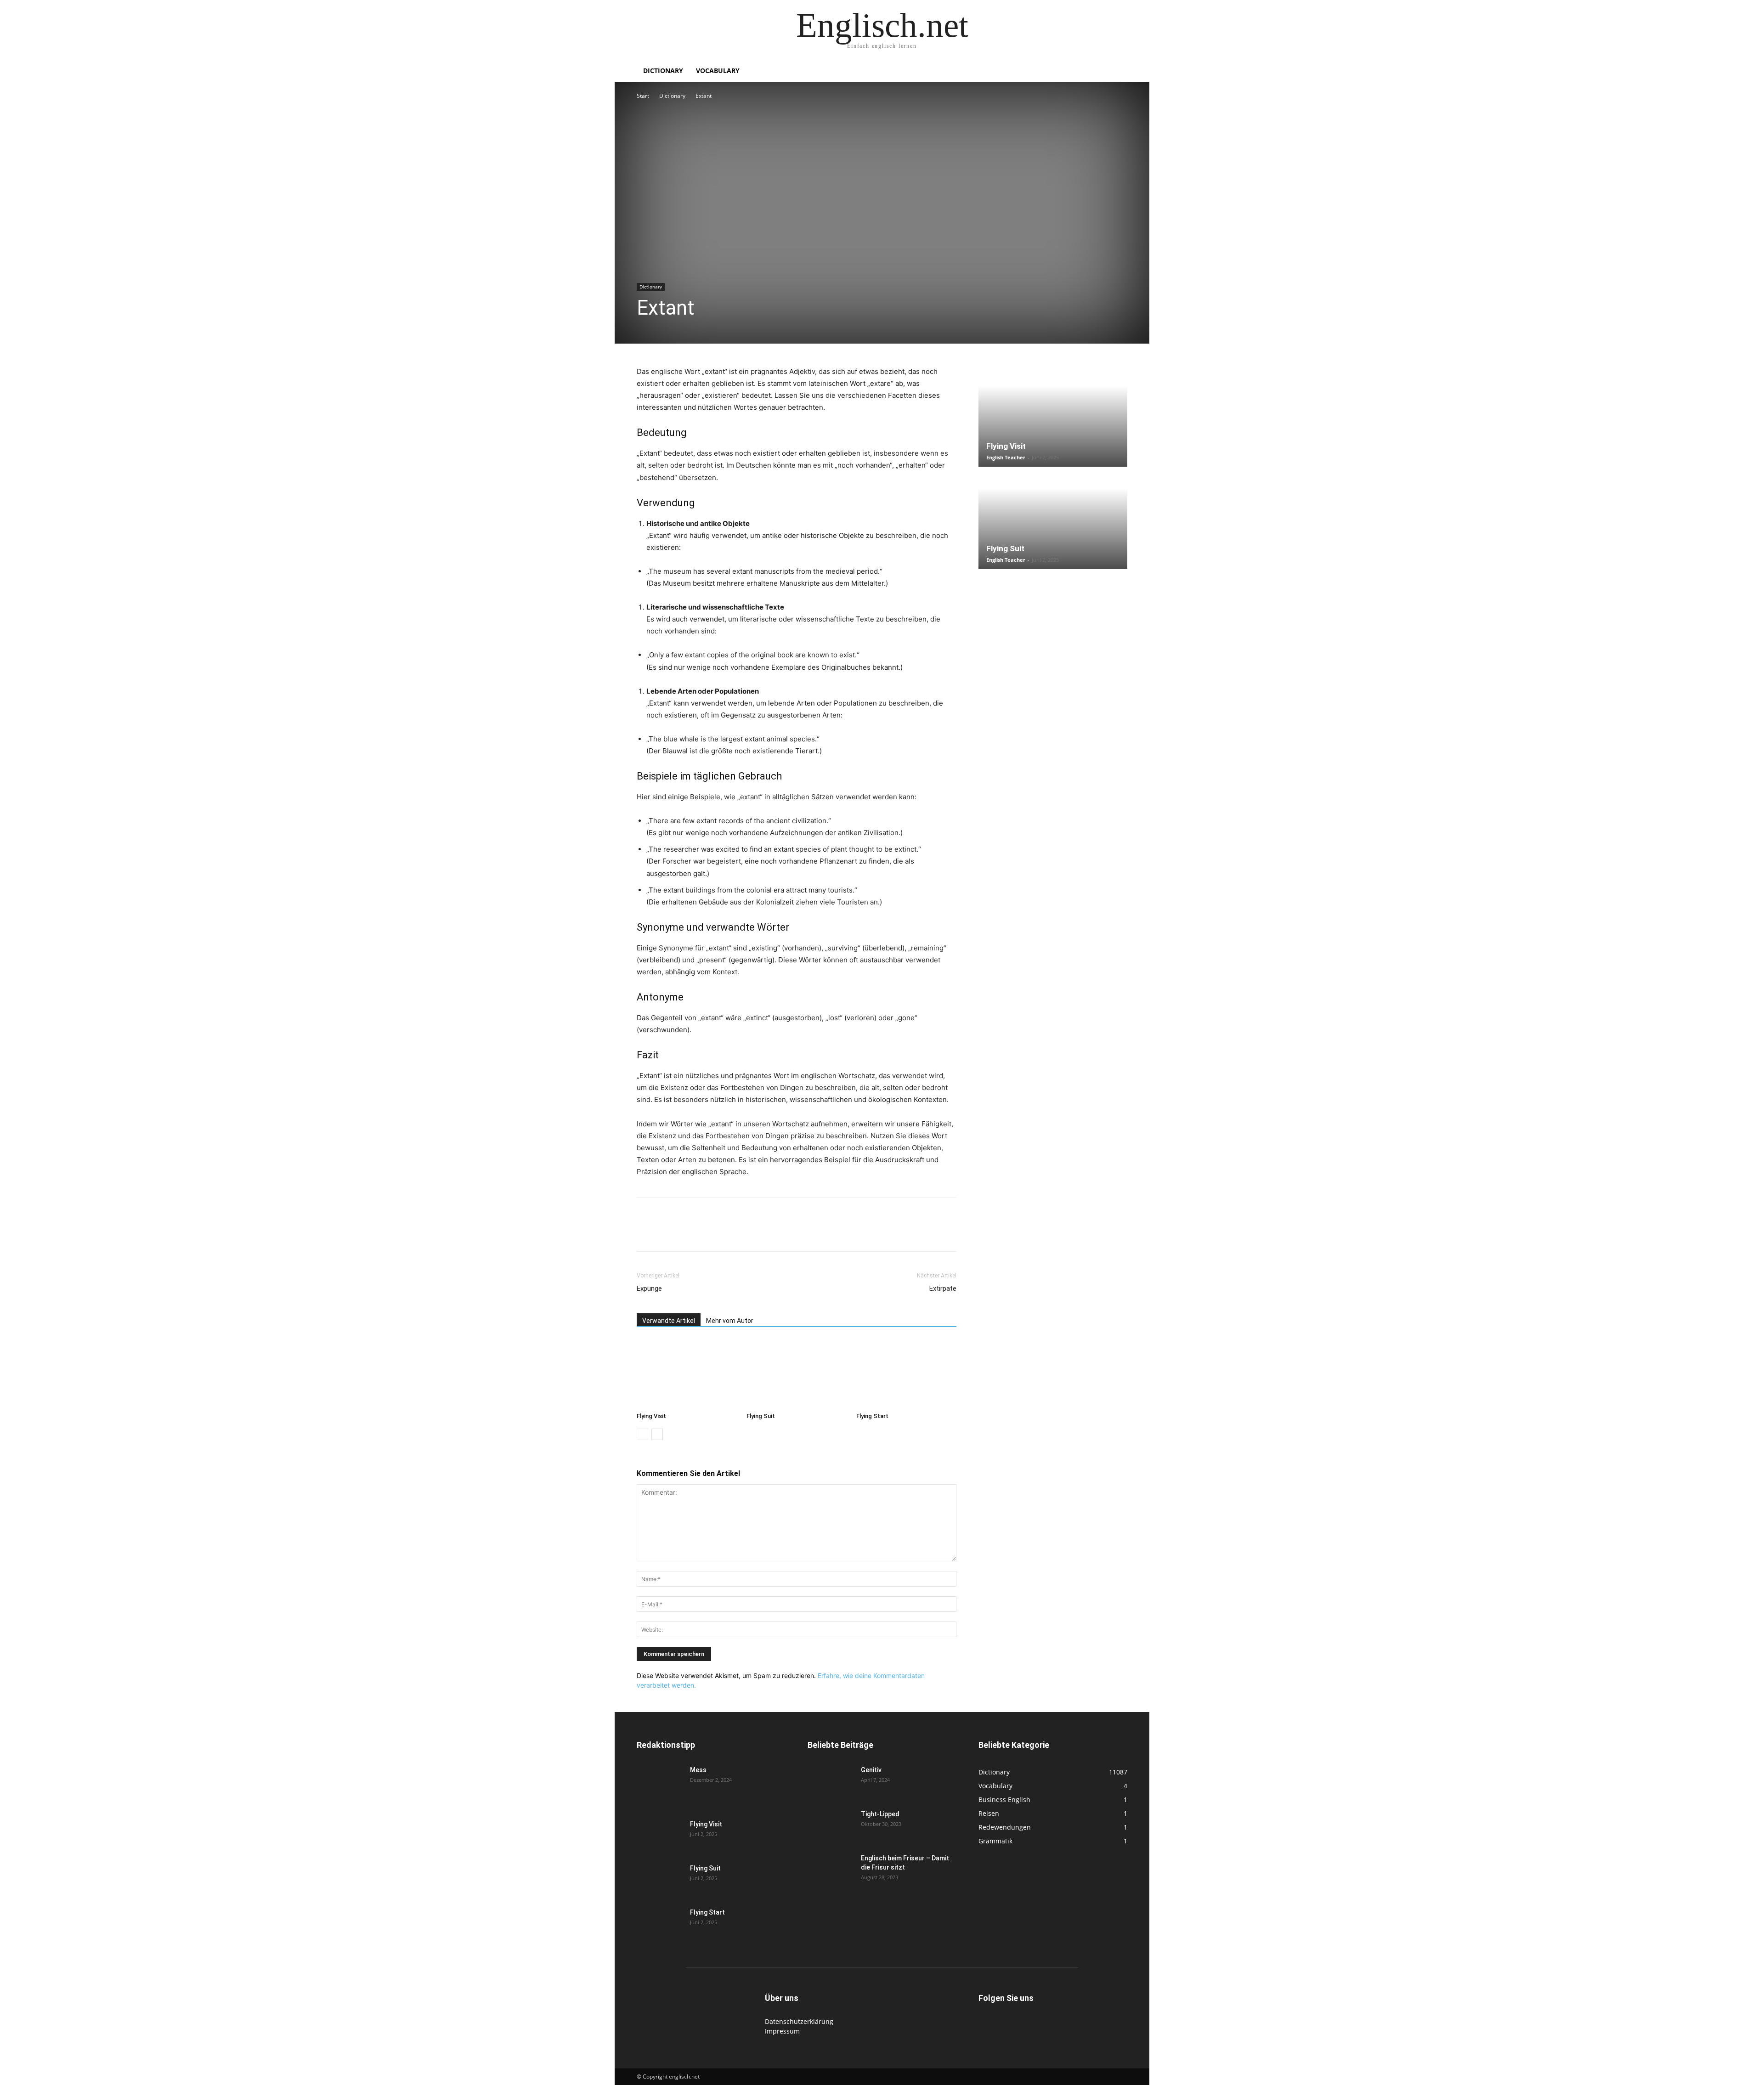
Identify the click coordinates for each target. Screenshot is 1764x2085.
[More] (794, 1232)
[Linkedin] (709, 1232)
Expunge (649, 1288)
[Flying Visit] (687, 1374)
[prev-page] (642, 1434)
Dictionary (663, 71)
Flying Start (872, 1416)
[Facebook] (646, 1232)
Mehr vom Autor (730, 1321)
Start (643, 96)
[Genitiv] (831, 1781)
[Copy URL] (773, 1232)
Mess (698, 1770)
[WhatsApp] (688, 1232)
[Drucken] (752, 1232)
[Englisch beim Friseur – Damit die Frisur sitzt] (831, 1870)
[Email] (730, 1232)
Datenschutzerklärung (799, 2021)
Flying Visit (651, 1416)
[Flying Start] (906, 1374)
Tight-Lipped (880, 1814)
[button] (1116, 71)
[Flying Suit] (797, 1374)
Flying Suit (761, 1416)
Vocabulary (718, 71)
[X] (667, 1232)
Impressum (782, 2031)
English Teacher (1006, 457)
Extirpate (943, 1288)
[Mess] (660, 1781)
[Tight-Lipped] (831, 1825)
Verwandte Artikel (669, 1321)
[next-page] (657, 1434)
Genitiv (871, 1770)
